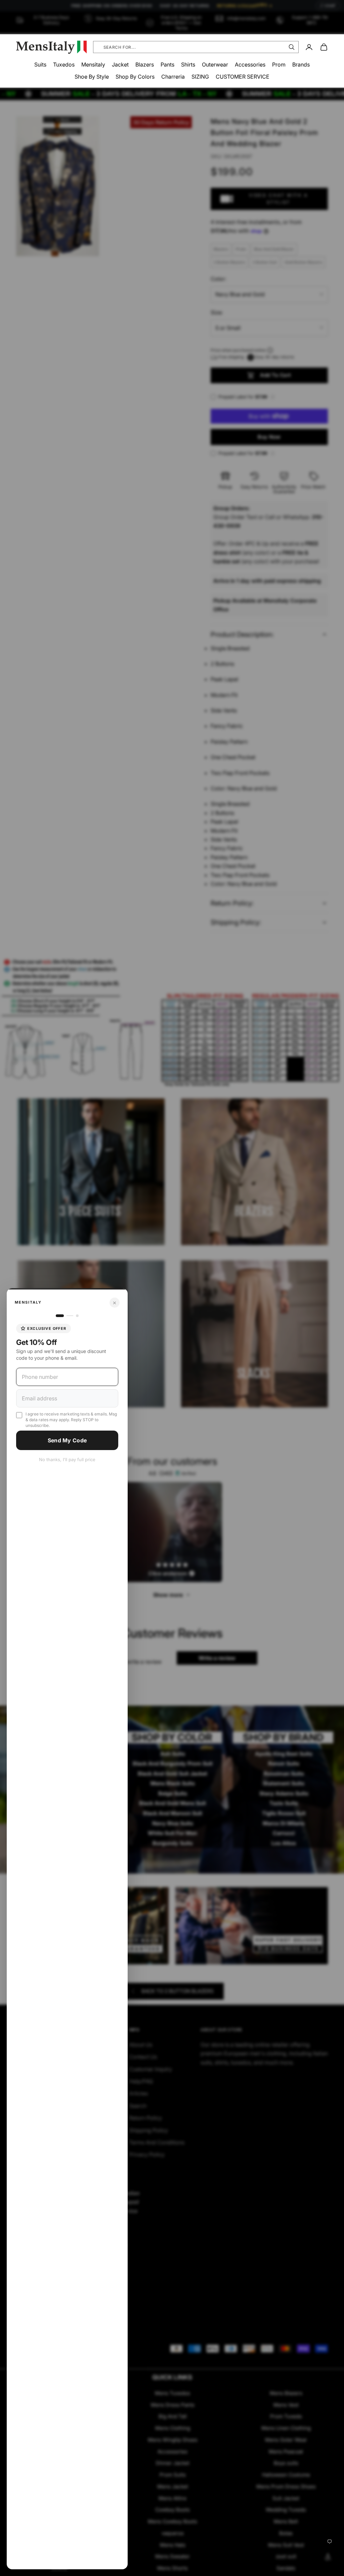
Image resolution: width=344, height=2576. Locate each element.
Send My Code (67, 1440)
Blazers (145, 64)
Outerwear (215, 64)
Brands (301, 64)
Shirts (188, 64)
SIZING (200, 77)
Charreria (173, 77)
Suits (40, 64)
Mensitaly (93, 64)
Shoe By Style (92, 77)
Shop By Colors (135, 77)
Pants (167, 64)
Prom (279, 64)
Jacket (120, 64)
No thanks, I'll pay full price (67, 1459)
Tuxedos (64, 64)
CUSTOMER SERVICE (243, 77)
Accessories (250, 64)
